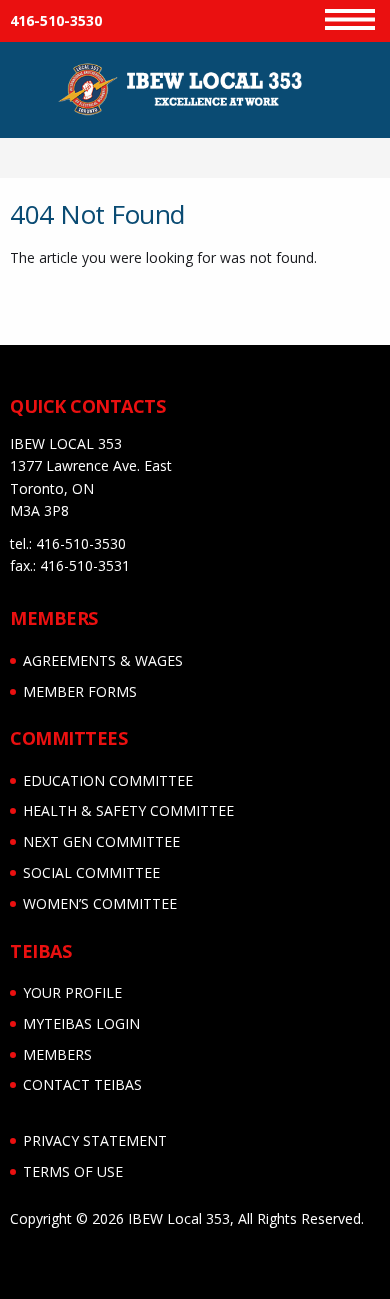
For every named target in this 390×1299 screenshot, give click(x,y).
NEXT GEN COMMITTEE (101, 841)
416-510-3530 (56, 20)
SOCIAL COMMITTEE (91, 872)
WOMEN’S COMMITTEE (100, 903)
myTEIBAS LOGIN (81, 1023)
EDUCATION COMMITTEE (108, 780)
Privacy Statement (95, 1140)
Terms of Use (73, 1171)
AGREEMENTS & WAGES (103, 660)
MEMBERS (57, 1054)
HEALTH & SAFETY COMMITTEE (128, 810)
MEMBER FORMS (80, 691)
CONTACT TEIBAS (82, 1084)
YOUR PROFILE (72, 992)
